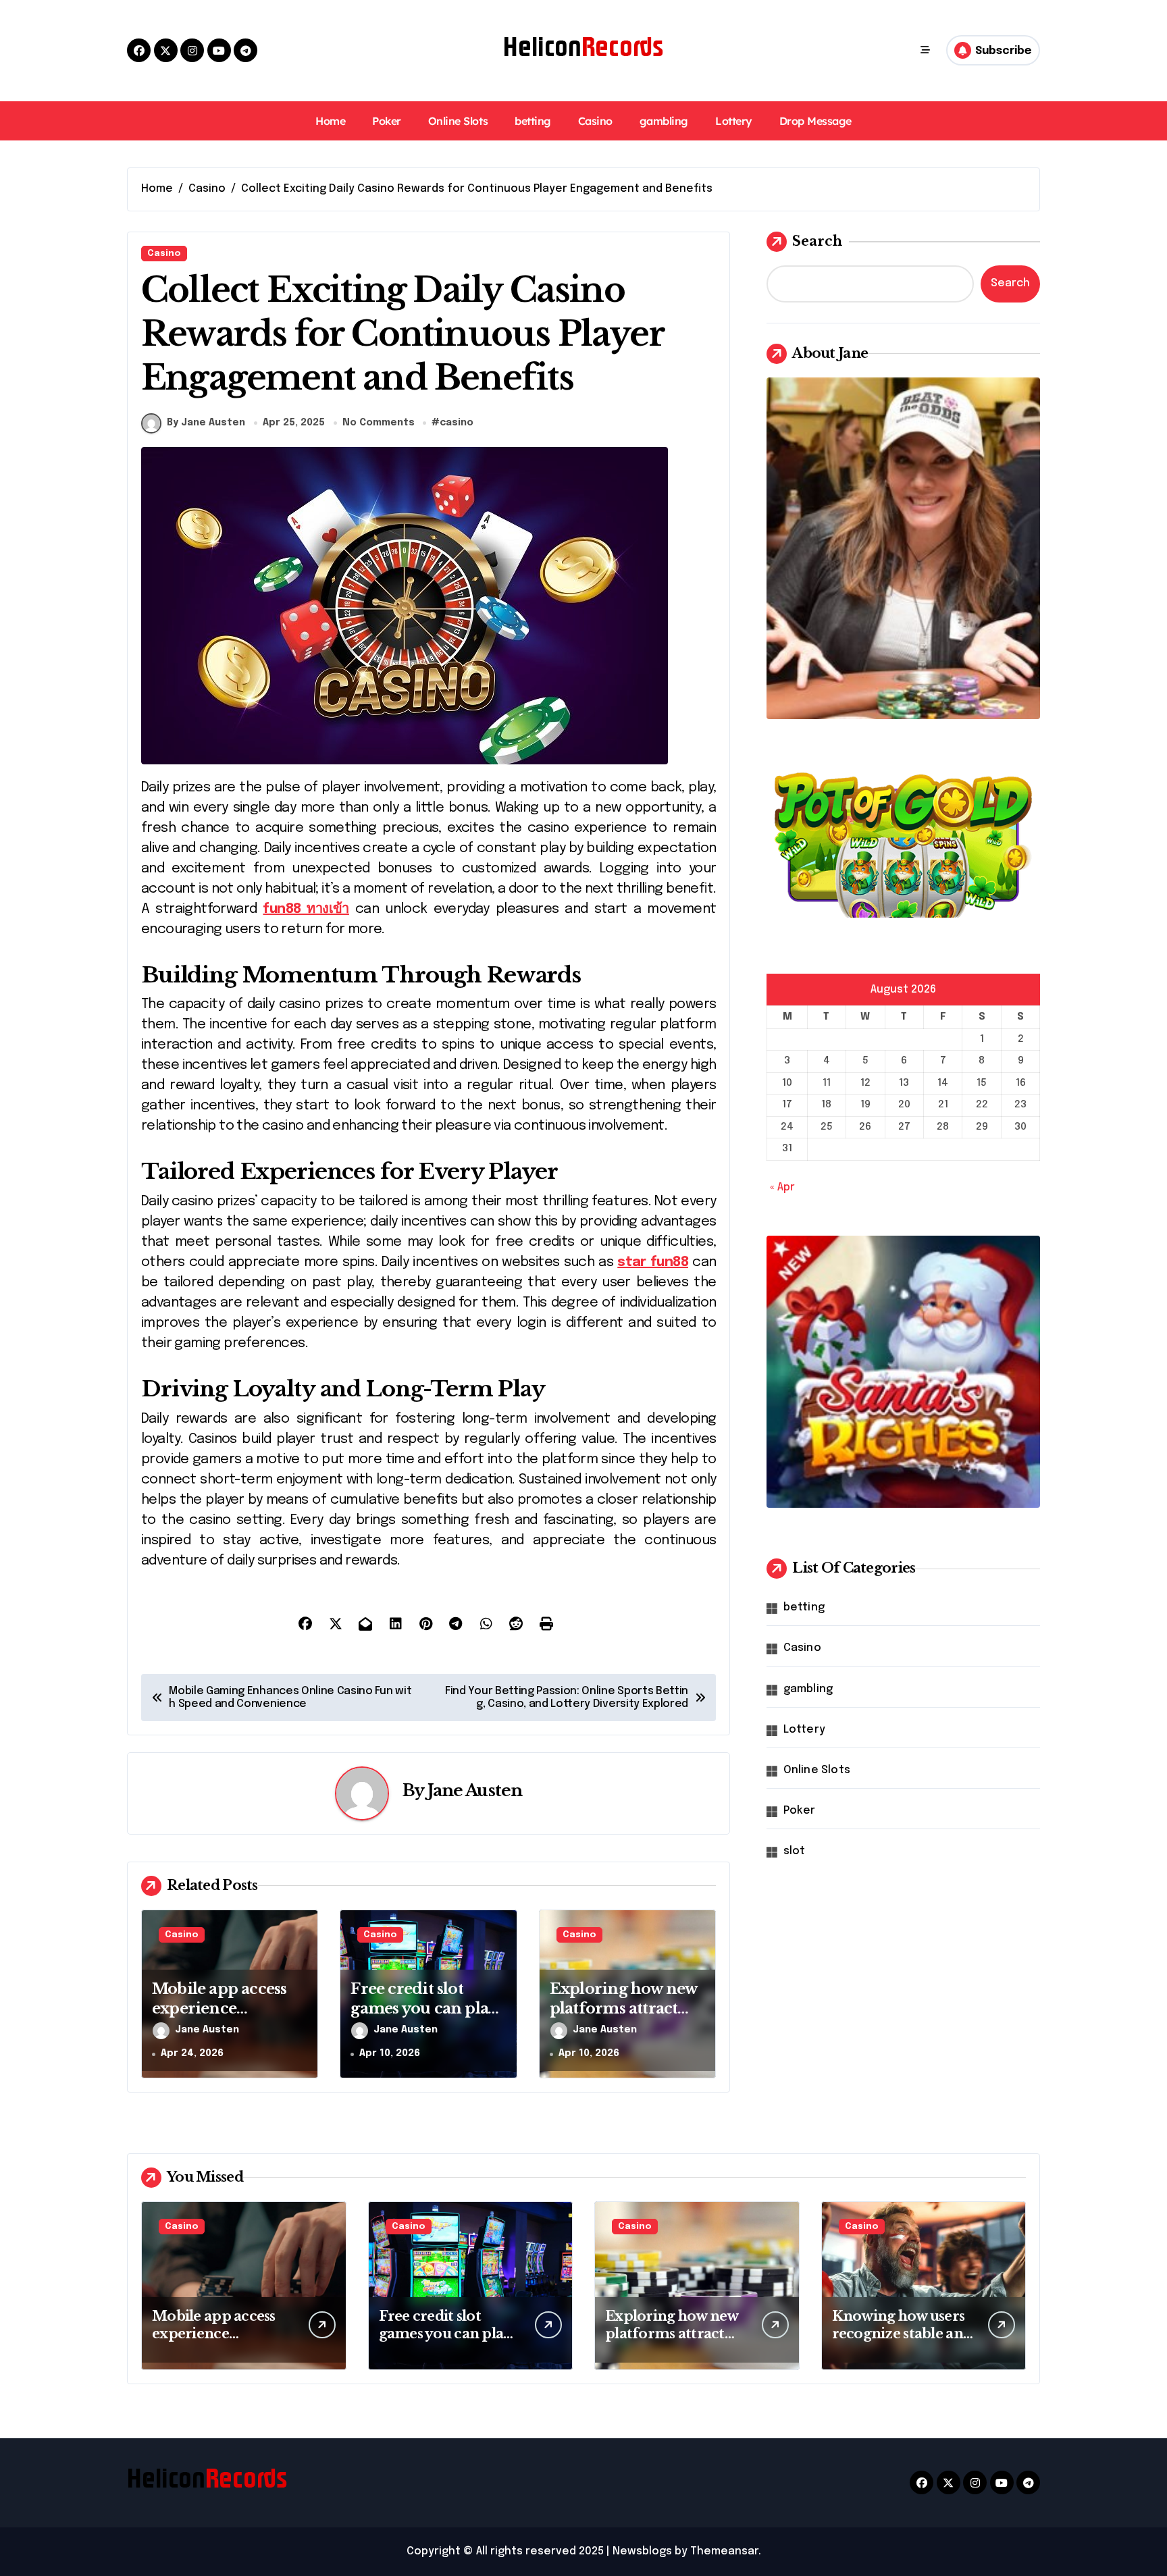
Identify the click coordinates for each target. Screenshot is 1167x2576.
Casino (595, 121)
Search (817, 241)
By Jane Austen (206, 423)
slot (795, 1851)
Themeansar (724, 2551)
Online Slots (458, 121)
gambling (664, 121)
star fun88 (653, 1262)
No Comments (379, 423)
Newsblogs (642, 2551)
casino (457, 423)
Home (330, 121)
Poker (387, 121)
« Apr (782, 1187)
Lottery (734, 121)
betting (533, 121)
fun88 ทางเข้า (306, 909)
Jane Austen (475, 1790)
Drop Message (815, 121)
